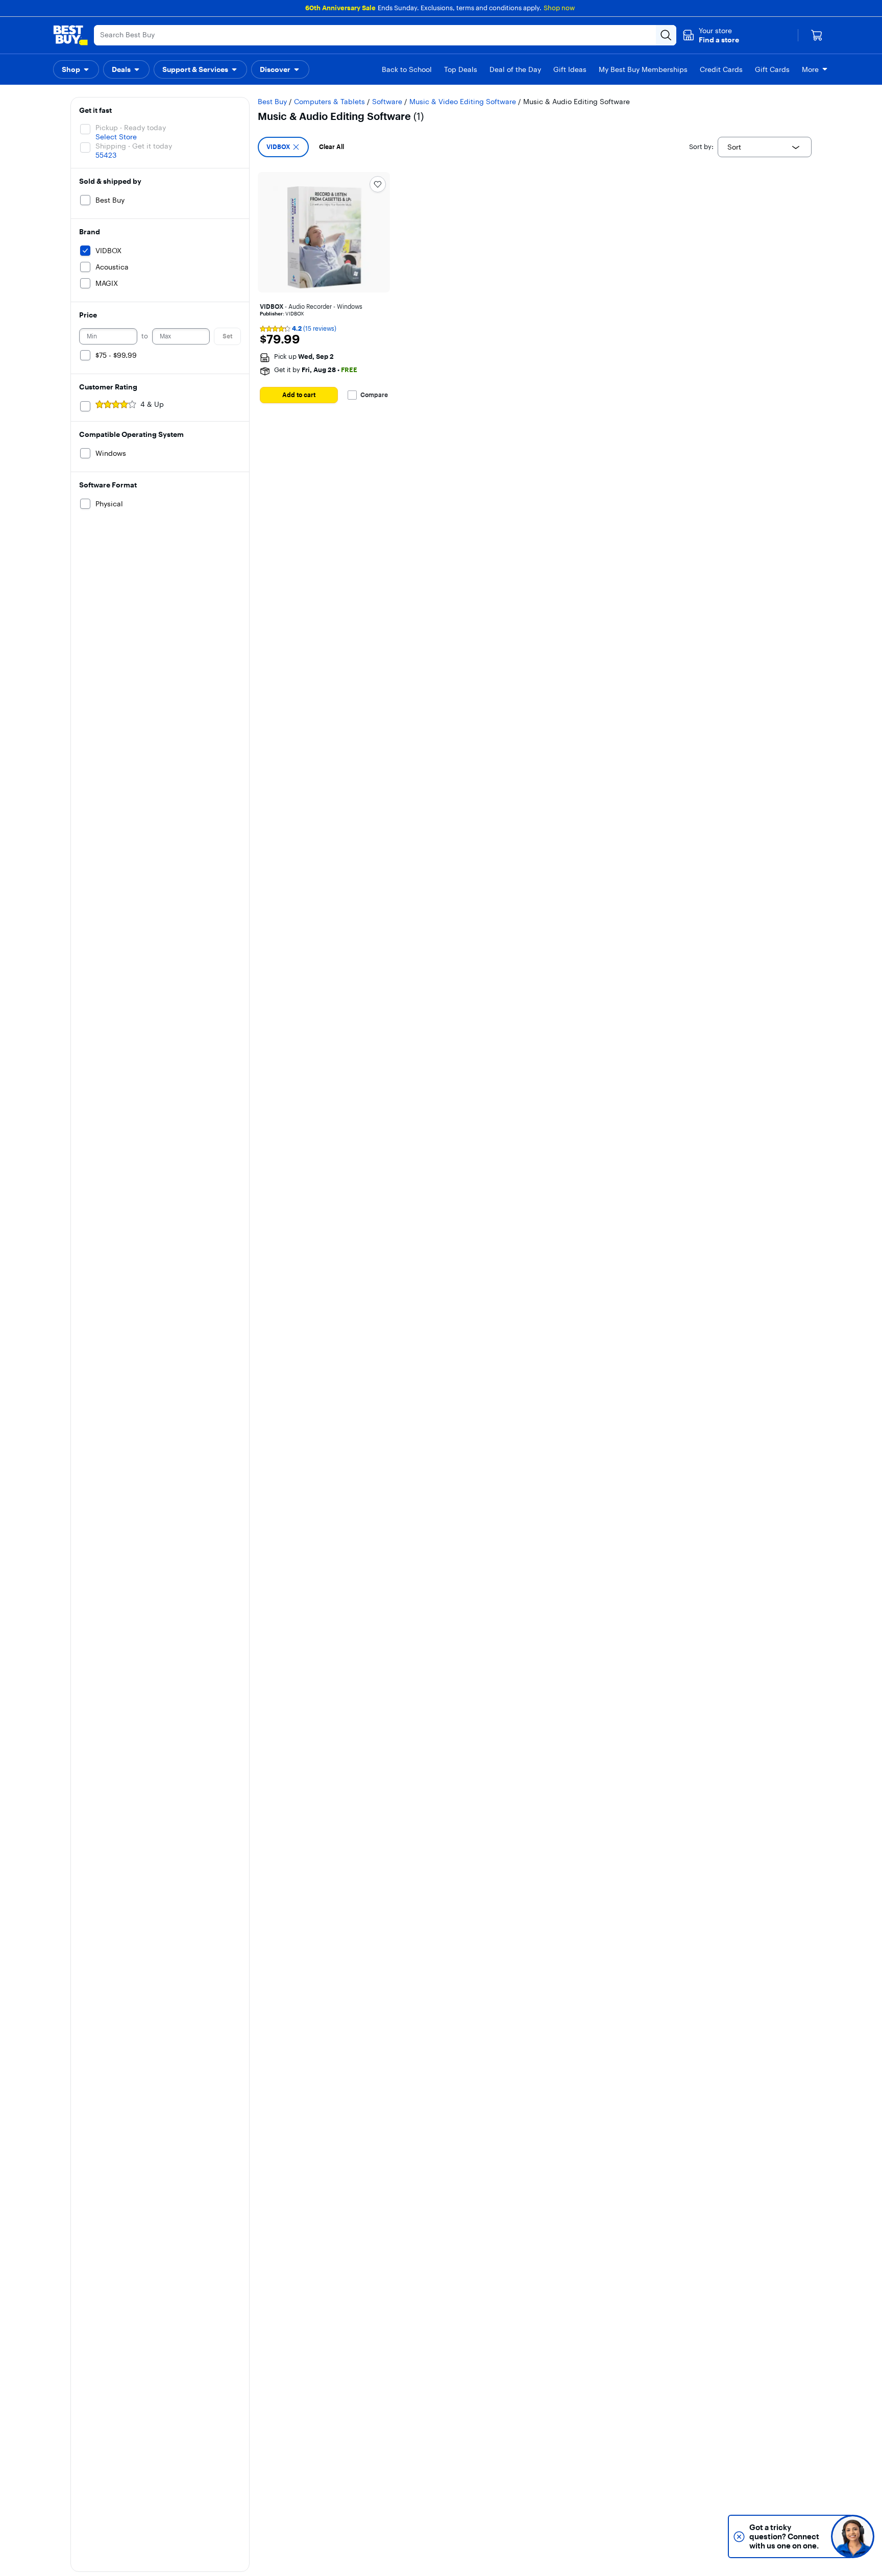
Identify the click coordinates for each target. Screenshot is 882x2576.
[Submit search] (666, 35)
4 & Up (152, 404)
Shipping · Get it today (134, 146)
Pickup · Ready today (131, 128)
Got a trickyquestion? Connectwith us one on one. (784, 2536)
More (810, 69)
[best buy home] (70, 35)
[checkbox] (283, 147)
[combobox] (765, 147)
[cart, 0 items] (817, 35)
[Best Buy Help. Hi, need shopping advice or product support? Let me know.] (853, 2536)
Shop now (559, 8)
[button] (711, 35)
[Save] (378, 184)
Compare (374, 395)
